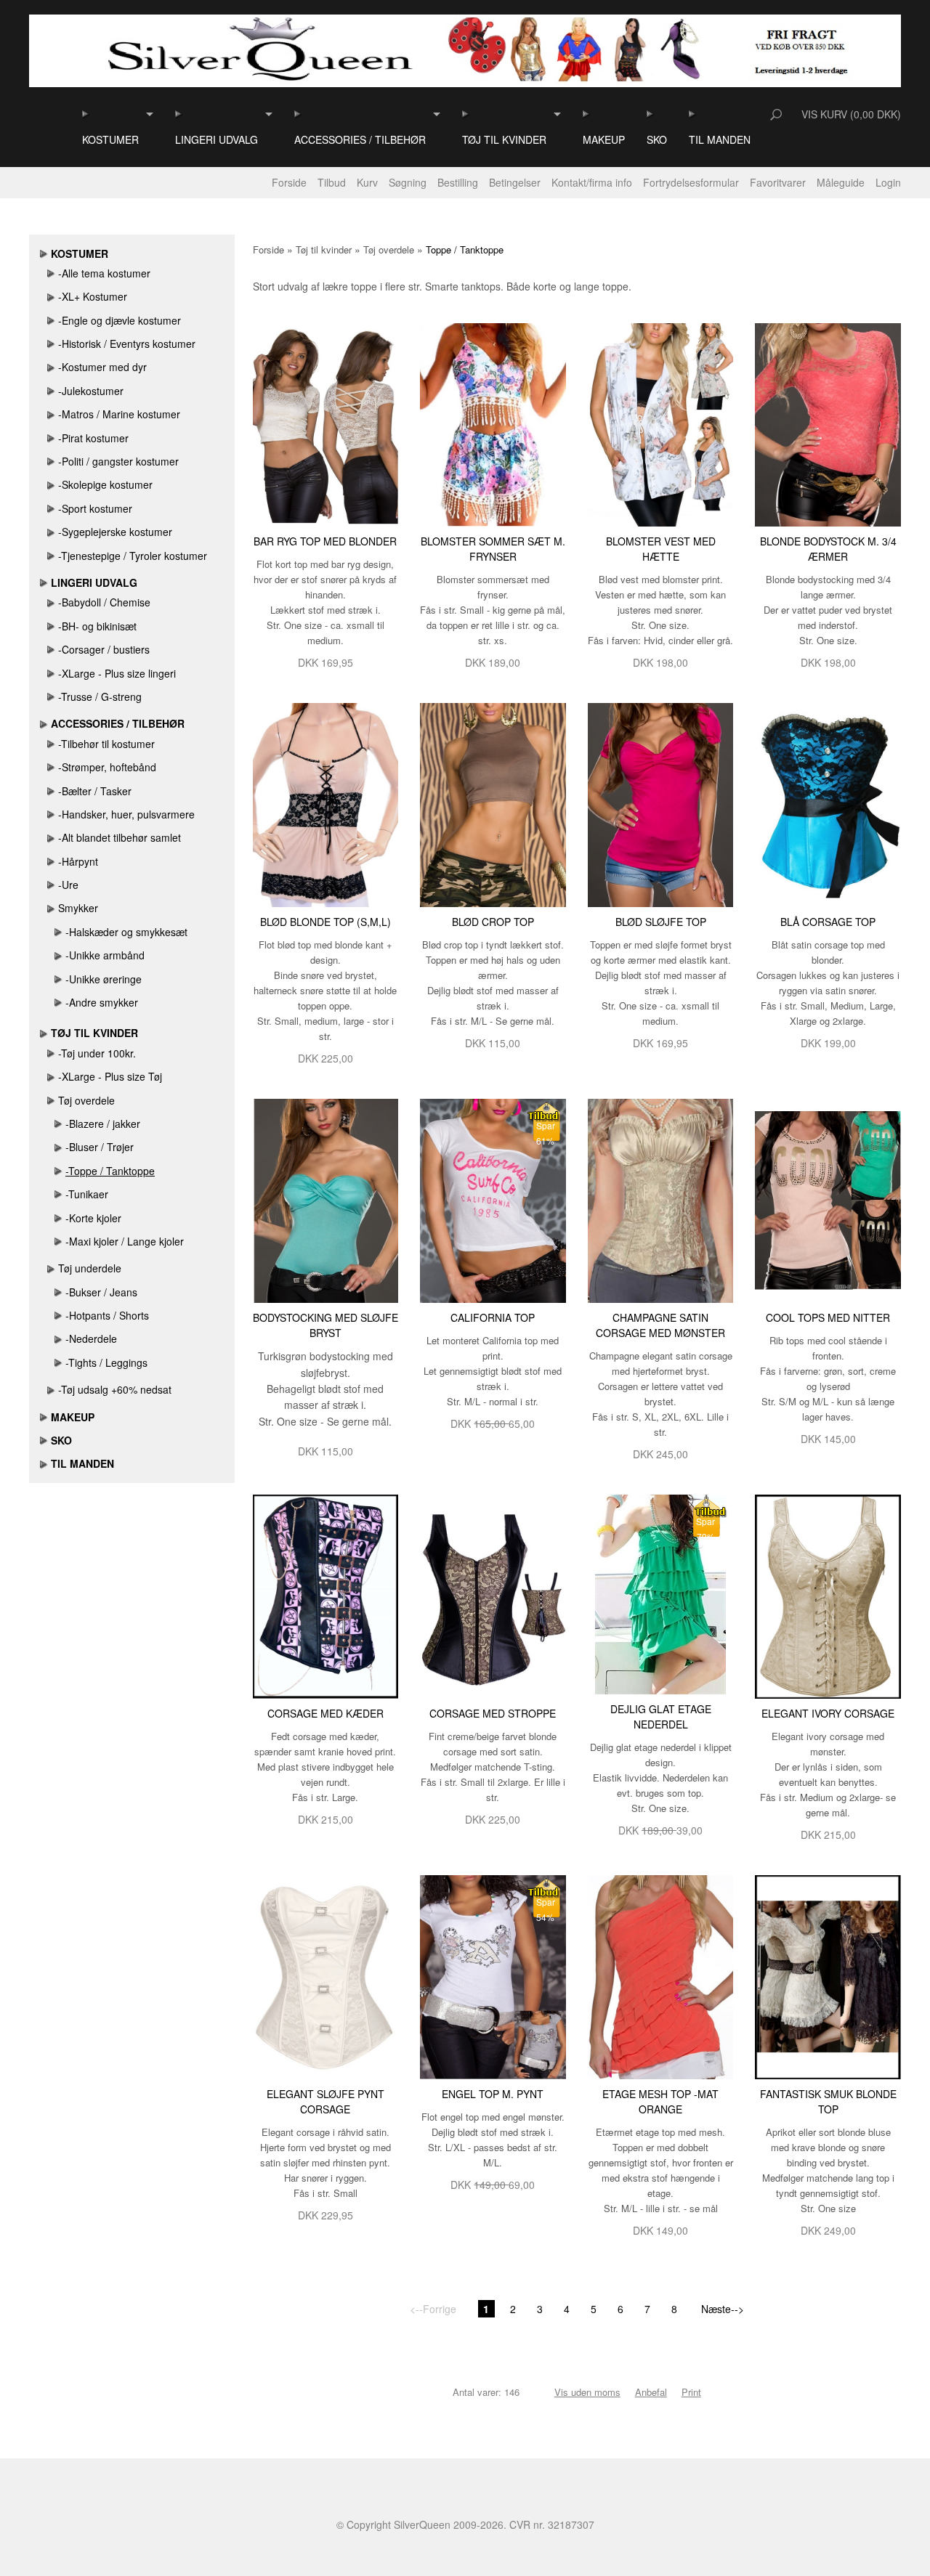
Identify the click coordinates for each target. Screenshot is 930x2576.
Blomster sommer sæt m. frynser (493, 549)
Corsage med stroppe (493, 1713)
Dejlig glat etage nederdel (661, 1716)
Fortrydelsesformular (691, 182)
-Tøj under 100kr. (97, 1053)
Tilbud (332, 182)
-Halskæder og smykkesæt (126, 932)
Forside (289, 182)
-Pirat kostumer (93, 438)
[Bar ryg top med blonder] (326, 423)
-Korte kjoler (93, 1218)
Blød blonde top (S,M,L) (325, 922)
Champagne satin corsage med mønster (660, 1325)
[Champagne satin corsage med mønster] (661, 1199)
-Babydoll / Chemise (104, 602)
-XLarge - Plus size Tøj (110, 1076)
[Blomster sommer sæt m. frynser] (493, 423)
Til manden (720, 139)
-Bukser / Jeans (101, 1292)
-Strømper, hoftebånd (107, 767)
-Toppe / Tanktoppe (110, 1171)
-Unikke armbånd (105, 955)
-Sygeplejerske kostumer (115, 532)
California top (493, 1317)
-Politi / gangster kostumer (118, 461)
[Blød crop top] (493, 804)
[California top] (493, 1199)
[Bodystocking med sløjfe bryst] (326, 1199)
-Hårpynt (78, 861)
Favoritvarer (778, 182)
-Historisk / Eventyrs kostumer (127, 344)
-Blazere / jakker (103, 1124)
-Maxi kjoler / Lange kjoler (125, 1241)
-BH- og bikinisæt (97, 626)
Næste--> (723, 2309)
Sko (657, 139)
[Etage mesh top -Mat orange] (661, 1975)
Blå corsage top (828, 922)
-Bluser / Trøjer (100, 1147)
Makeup (604, 139)
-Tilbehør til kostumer (106, 744)
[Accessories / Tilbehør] (298, 114)
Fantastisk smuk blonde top (828, 2101)
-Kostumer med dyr (102, 367)
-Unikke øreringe (104, 979)
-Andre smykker (102, 1002)
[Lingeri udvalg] (179, 114)
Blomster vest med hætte (661, 549)
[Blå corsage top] (828, 804)
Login (888, 182)
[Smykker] (51, 908)
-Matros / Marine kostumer (119, 414)
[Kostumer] (86, 114)
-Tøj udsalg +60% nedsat (115, 1389)
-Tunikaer (87, 1194)
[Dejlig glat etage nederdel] (660, 1593)
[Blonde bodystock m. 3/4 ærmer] (828, 423)
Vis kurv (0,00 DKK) (851, 114)
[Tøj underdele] (51, 1268)
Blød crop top (493, 922)
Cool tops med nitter (828, 1317)
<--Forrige (433, 2309)
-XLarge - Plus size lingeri (117, 673)
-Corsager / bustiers (104, 649)
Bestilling (458, 182)
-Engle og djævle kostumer (120, 320)
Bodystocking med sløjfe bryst (325, 1325)
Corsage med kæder (325, 1713)
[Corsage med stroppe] (493, 1595)
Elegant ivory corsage (828, 1713)
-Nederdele (91, 1338)
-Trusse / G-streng (100, 696)
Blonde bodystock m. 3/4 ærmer (828, 549)
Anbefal (651, 2392)
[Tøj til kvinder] (466, 114)
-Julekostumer (91, 391)
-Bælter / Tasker (95, 791)
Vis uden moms (587, 2392)
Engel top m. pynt (493, 2094)
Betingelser (515, 182)
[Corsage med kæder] (326, 1595)
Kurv (367, 182)
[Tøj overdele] (51, 1100)
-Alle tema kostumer (104, 273)
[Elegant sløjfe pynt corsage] (326, 1975)
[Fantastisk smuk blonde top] (828, 1975)
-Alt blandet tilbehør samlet (120, 837)
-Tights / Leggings (106, 1362)
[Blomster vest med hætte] (661, 423)
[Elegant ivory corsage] (828, 1595)
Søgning (408, 182)
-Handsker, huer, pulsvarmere (126, 814)
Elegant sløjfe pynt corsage (325, 2101)
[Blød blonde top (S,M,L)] (326, 804)
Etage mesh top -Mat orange (660, 2101)
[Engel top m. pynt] (493, 1975)
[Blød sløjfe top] (661, 804)
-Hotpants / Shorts (107, 1315)
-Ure (68, 885)
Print (691, 2392)
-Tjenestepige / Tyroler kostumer (133, 556)
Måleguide (841, 182)
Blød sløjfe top (661, 922)
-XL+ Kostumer (93, 296)
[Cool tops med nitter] (828, 1199)
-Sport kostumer (95, 508)
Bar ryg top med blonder (325, 541)
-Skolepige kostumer (105, 484)
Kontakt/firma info (592, 182)
